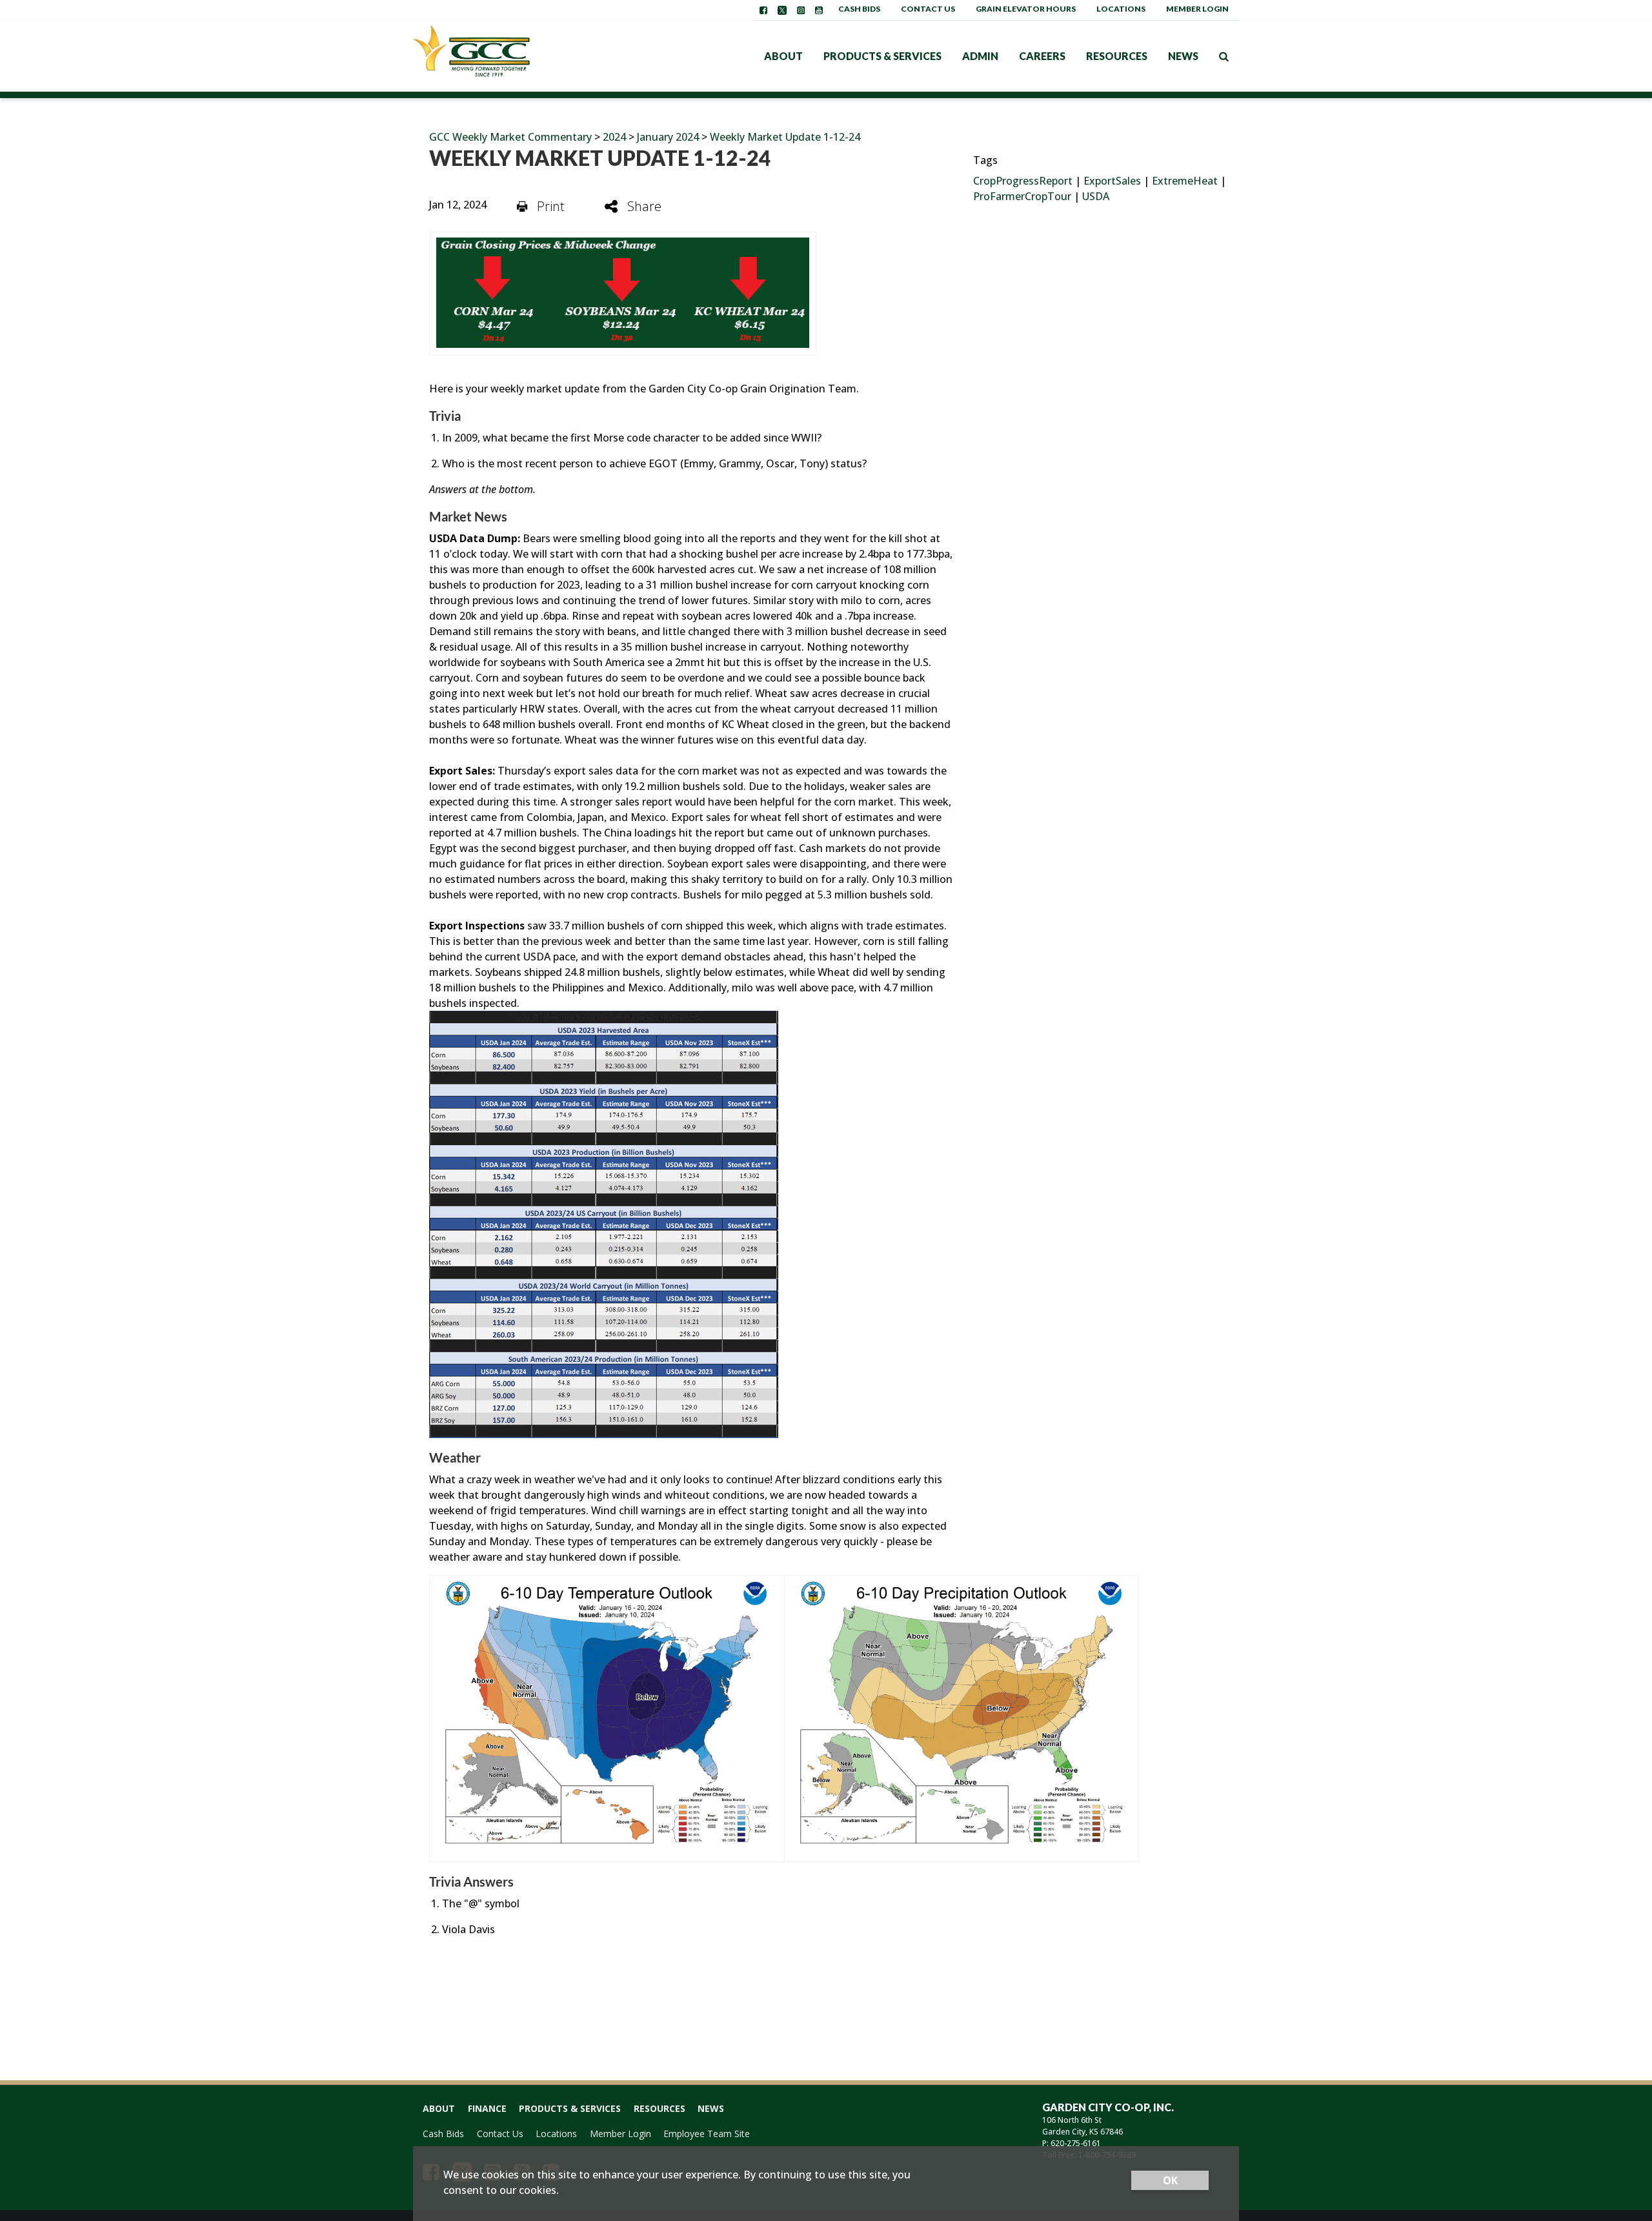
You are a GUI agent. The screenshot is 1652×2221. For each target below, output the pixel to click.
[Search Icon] (1224, 56)
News (1183, 56)
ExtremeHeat (1185, 181)
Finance (487, 2108)
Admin (980, 56)
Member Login (1197, 9)
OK (1170, 2180)
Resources (1117, 56)
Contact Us (928, 9)
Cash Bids (859, 9)
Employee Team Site (707, 2134)
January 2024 (668, 137)
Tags (985, 160)
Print (551, 206)
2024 (614, 137)
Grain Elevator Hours (1026, 9)
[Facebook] (763, 10)
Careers (1042, 56)
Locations (1121, 9)
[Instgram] (801, 10)
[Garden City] (494, 56)
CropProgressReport (1023, 181)
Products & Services (882, 56)
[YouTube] (819, 10)
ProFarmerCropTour (1022, 196)
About (783, 56)
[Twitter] (782, 10)
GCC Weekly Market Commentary (510, 137)
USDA (1096, 196)
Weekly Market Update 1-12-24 (785, 137)
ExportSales (1112, 181)
